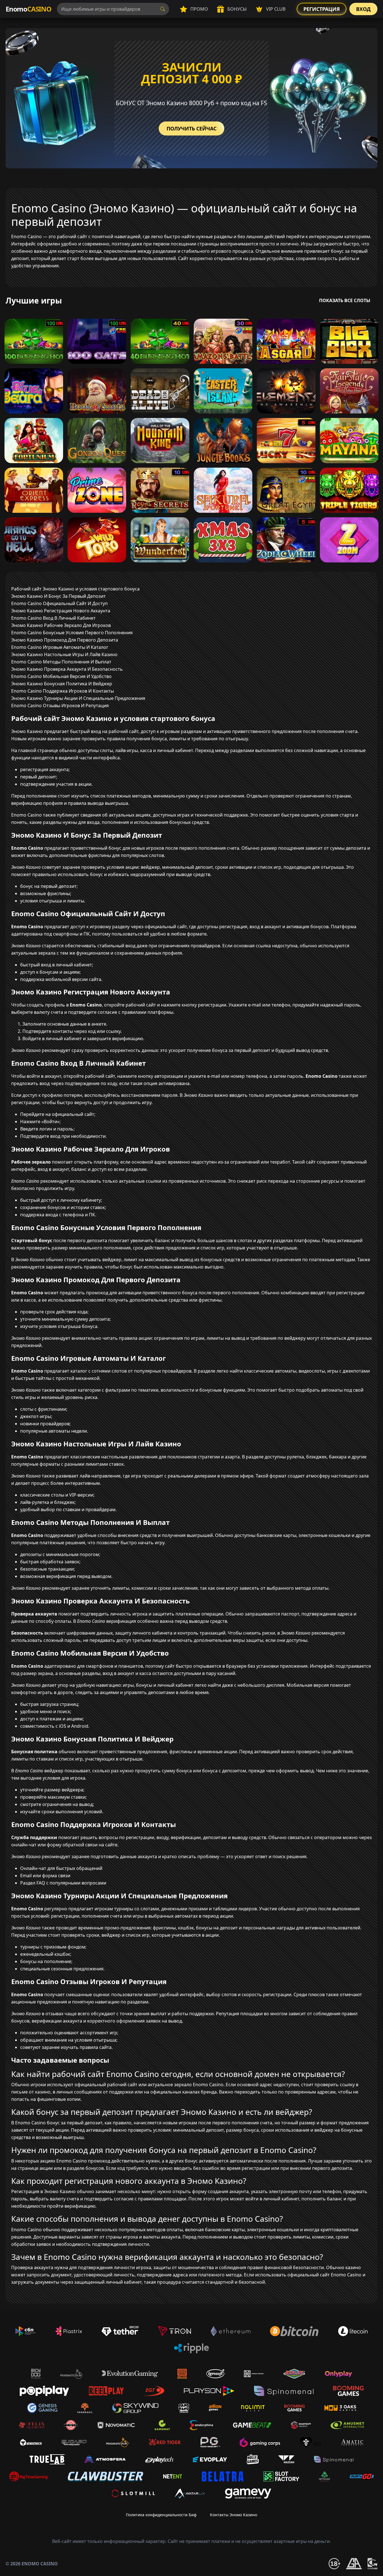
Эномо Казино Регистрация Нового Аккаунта (61, 611)
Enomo (28, 9)
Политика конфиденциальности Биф (161, 2515)
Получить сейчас (191, 128)
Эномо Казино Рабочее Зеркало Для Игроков (61, 625)
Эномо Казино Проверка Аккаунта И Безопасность (67, 669)
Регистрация (322, 9)
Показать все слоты (345, 300)
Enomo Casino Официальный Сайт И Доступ (59, 603)
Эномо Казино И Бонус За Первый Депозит (58, 596)
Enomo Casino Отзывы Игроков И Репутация (60, 706)
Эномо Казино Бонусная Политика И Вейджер (62, 684)
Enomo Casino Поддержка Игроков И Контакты (63, 691)
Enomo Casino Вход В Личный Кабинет (53, 618)
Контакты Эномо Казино (234, 2515)
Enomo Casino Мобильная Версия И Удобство (61, 676)
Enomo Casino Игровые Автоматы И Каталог (60, 647)
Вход (363, 9)
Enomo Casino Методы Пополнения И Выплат (61, 662)
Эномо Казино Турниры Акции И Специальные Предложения (78, 698)
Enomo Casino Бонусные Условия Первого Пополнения (72, 633)
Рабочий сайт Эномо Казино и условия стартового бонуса (75, 589)
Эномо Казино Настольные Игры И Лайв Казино (64, 654)
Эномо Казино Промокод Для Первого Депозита (65, 640)
